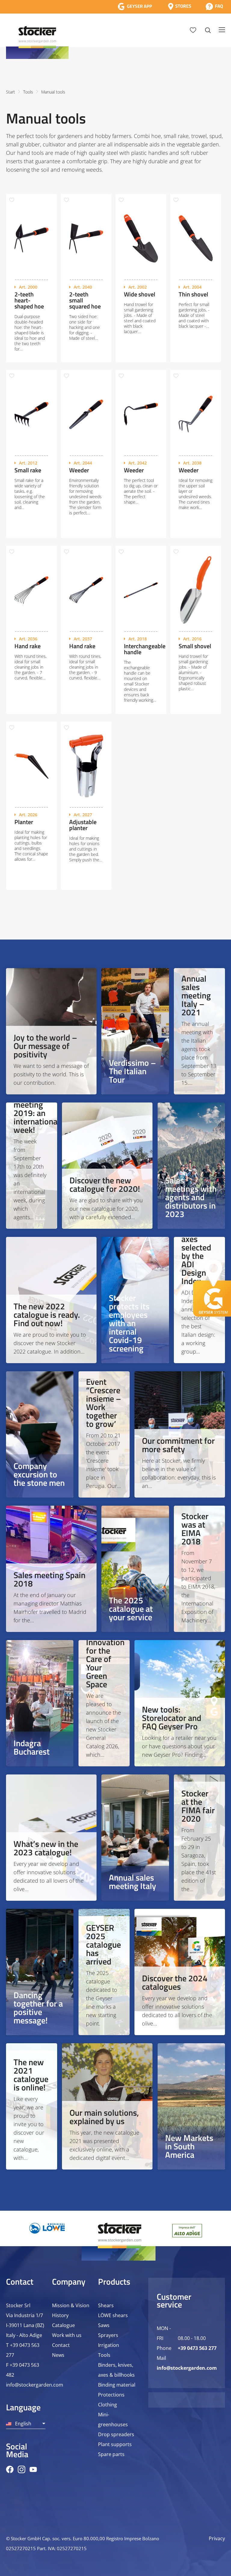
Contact (61, 2345)
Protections (111, 2395)
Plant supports (115, 2444)
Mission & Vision (71, 2305)
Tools (28, 92)
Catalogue (63, 2325)
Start (11, 92)
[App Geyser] (135, 6)
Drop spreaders (116, 2434)
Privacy (217, 2538)
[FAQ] (214, 6)
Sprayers (108, 2335)
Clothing (108, 2405)
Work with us (67, 2335)
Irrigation (109, 2345)
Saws (104, 2325)
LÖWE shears (113, 2315)
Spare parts (111, 2454)
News (58, 2355)
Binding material (117, 2385)
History (60, 2315)
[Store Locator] (180, 6)
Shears (106, 2305)
